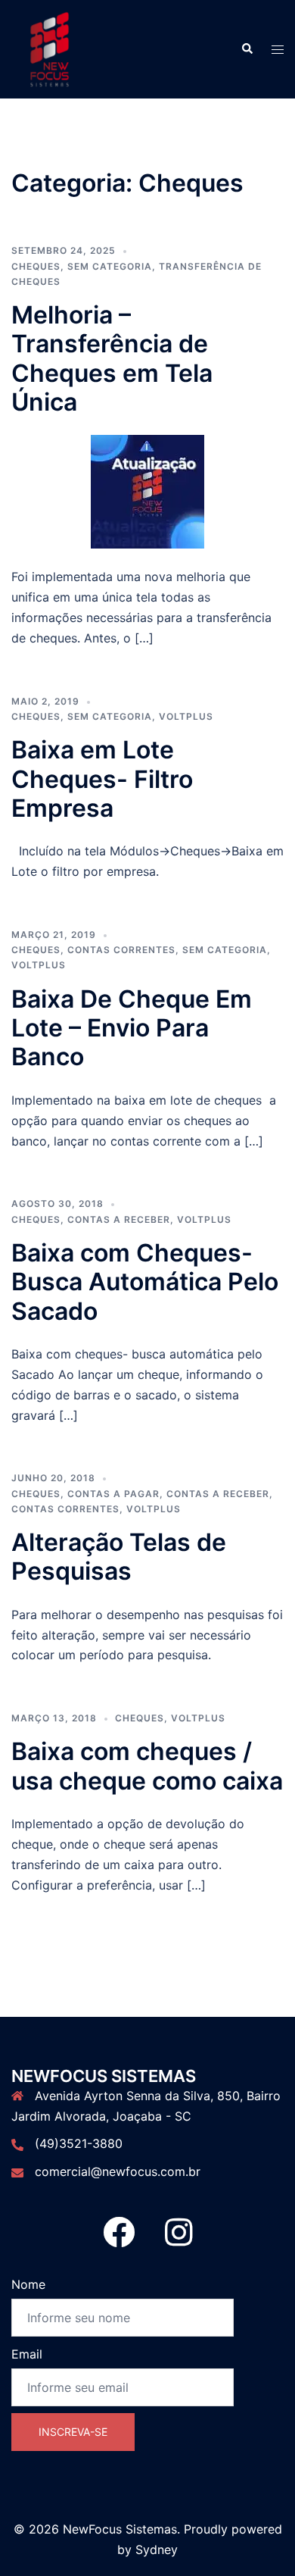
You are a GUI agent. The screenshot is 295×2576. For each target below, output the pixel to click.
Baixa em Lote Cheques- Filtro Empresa (102, 779)
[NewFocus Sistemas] (49, 48)
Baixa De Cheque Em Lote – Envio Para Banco (132, 1028)
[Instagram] (179, 2240)
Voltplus (186, 716)
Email (27, 2354)
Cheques (36, 266)
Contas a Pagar (113, 1494)
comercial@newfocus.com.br (118, 2171)
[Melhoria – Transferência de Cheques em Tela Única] (147, 491)
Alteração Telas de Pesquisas (119, 1557)
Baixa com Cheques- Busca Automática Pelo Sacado (145, 1282)
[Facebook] (119, 2240)
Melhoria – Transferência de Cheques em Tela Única (112, 358)
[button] (247, 49)
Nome (28, 2284)
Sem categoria (110, 266)
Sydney (157, 2549)
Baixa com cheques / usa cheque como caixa (147, 1766)
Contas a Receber (119, 1219)
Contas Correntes (121, 950)
